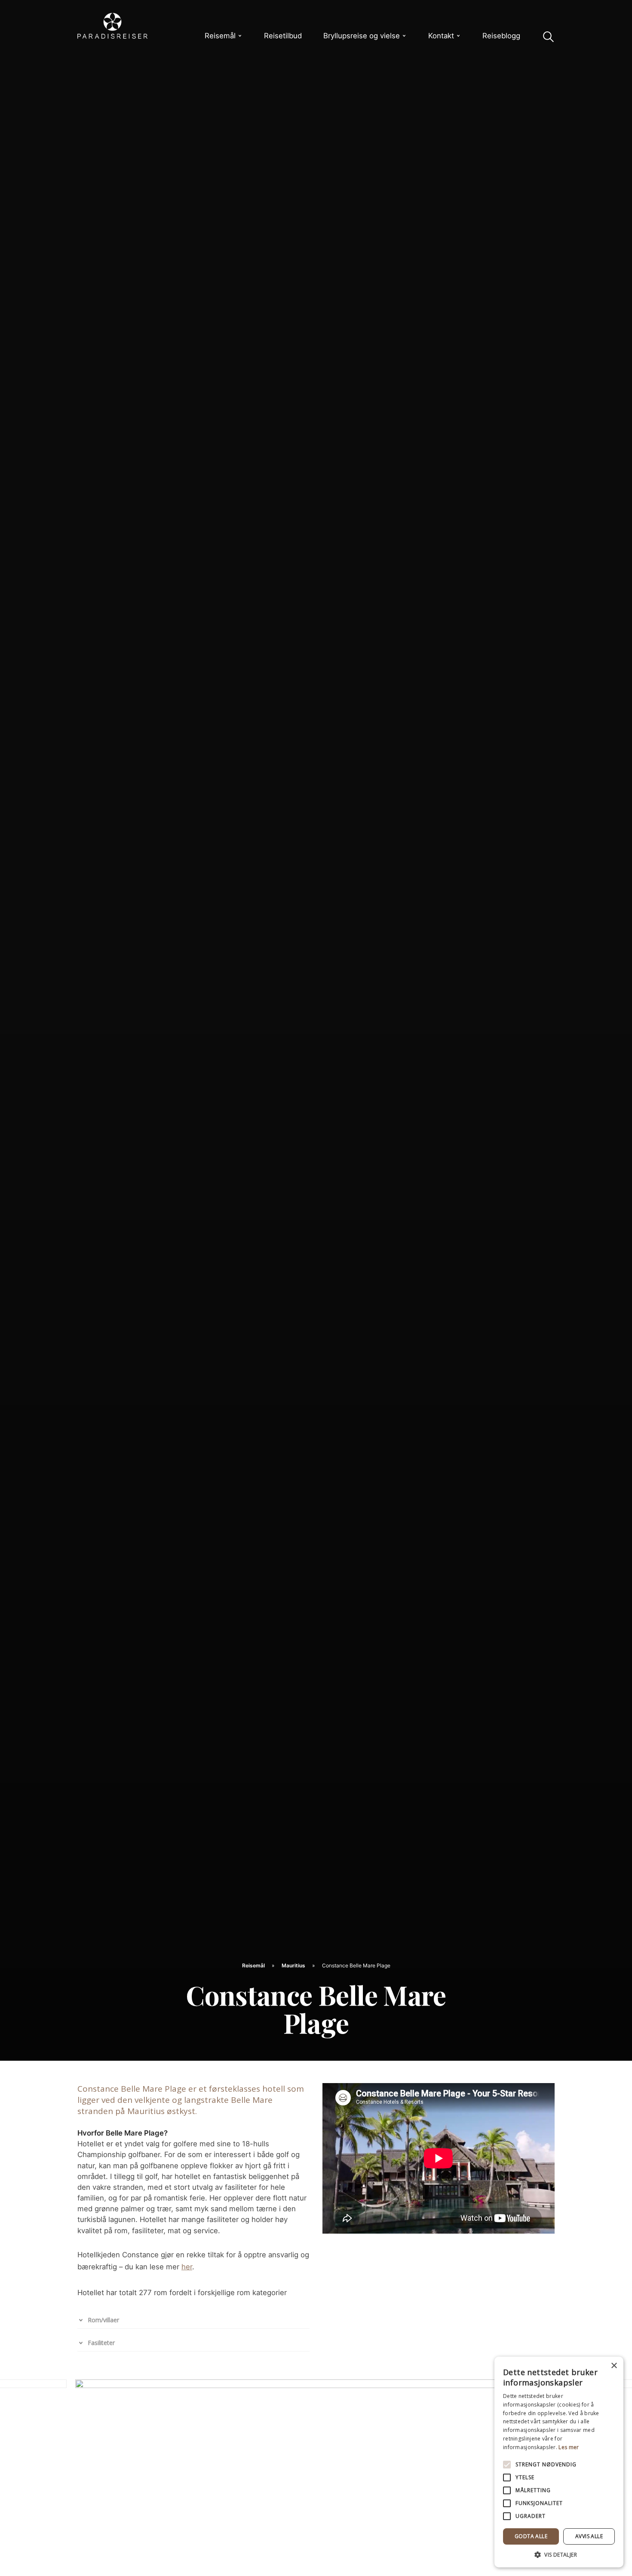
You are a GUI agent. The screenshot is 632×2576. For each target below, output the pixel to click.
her (187, 2267)
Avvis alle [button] (589, 2536)
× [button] (614, 2366)
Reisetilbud (283, 36)
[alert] (559, 2462)
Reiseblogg (501, 36)
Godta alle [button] (531, 2536)
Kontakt (441, 36)
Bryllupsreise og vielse (362, 36)
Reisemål (220, 36)
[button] (559, 2554)
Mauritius (294, 1965)
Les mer (569, 2447)
